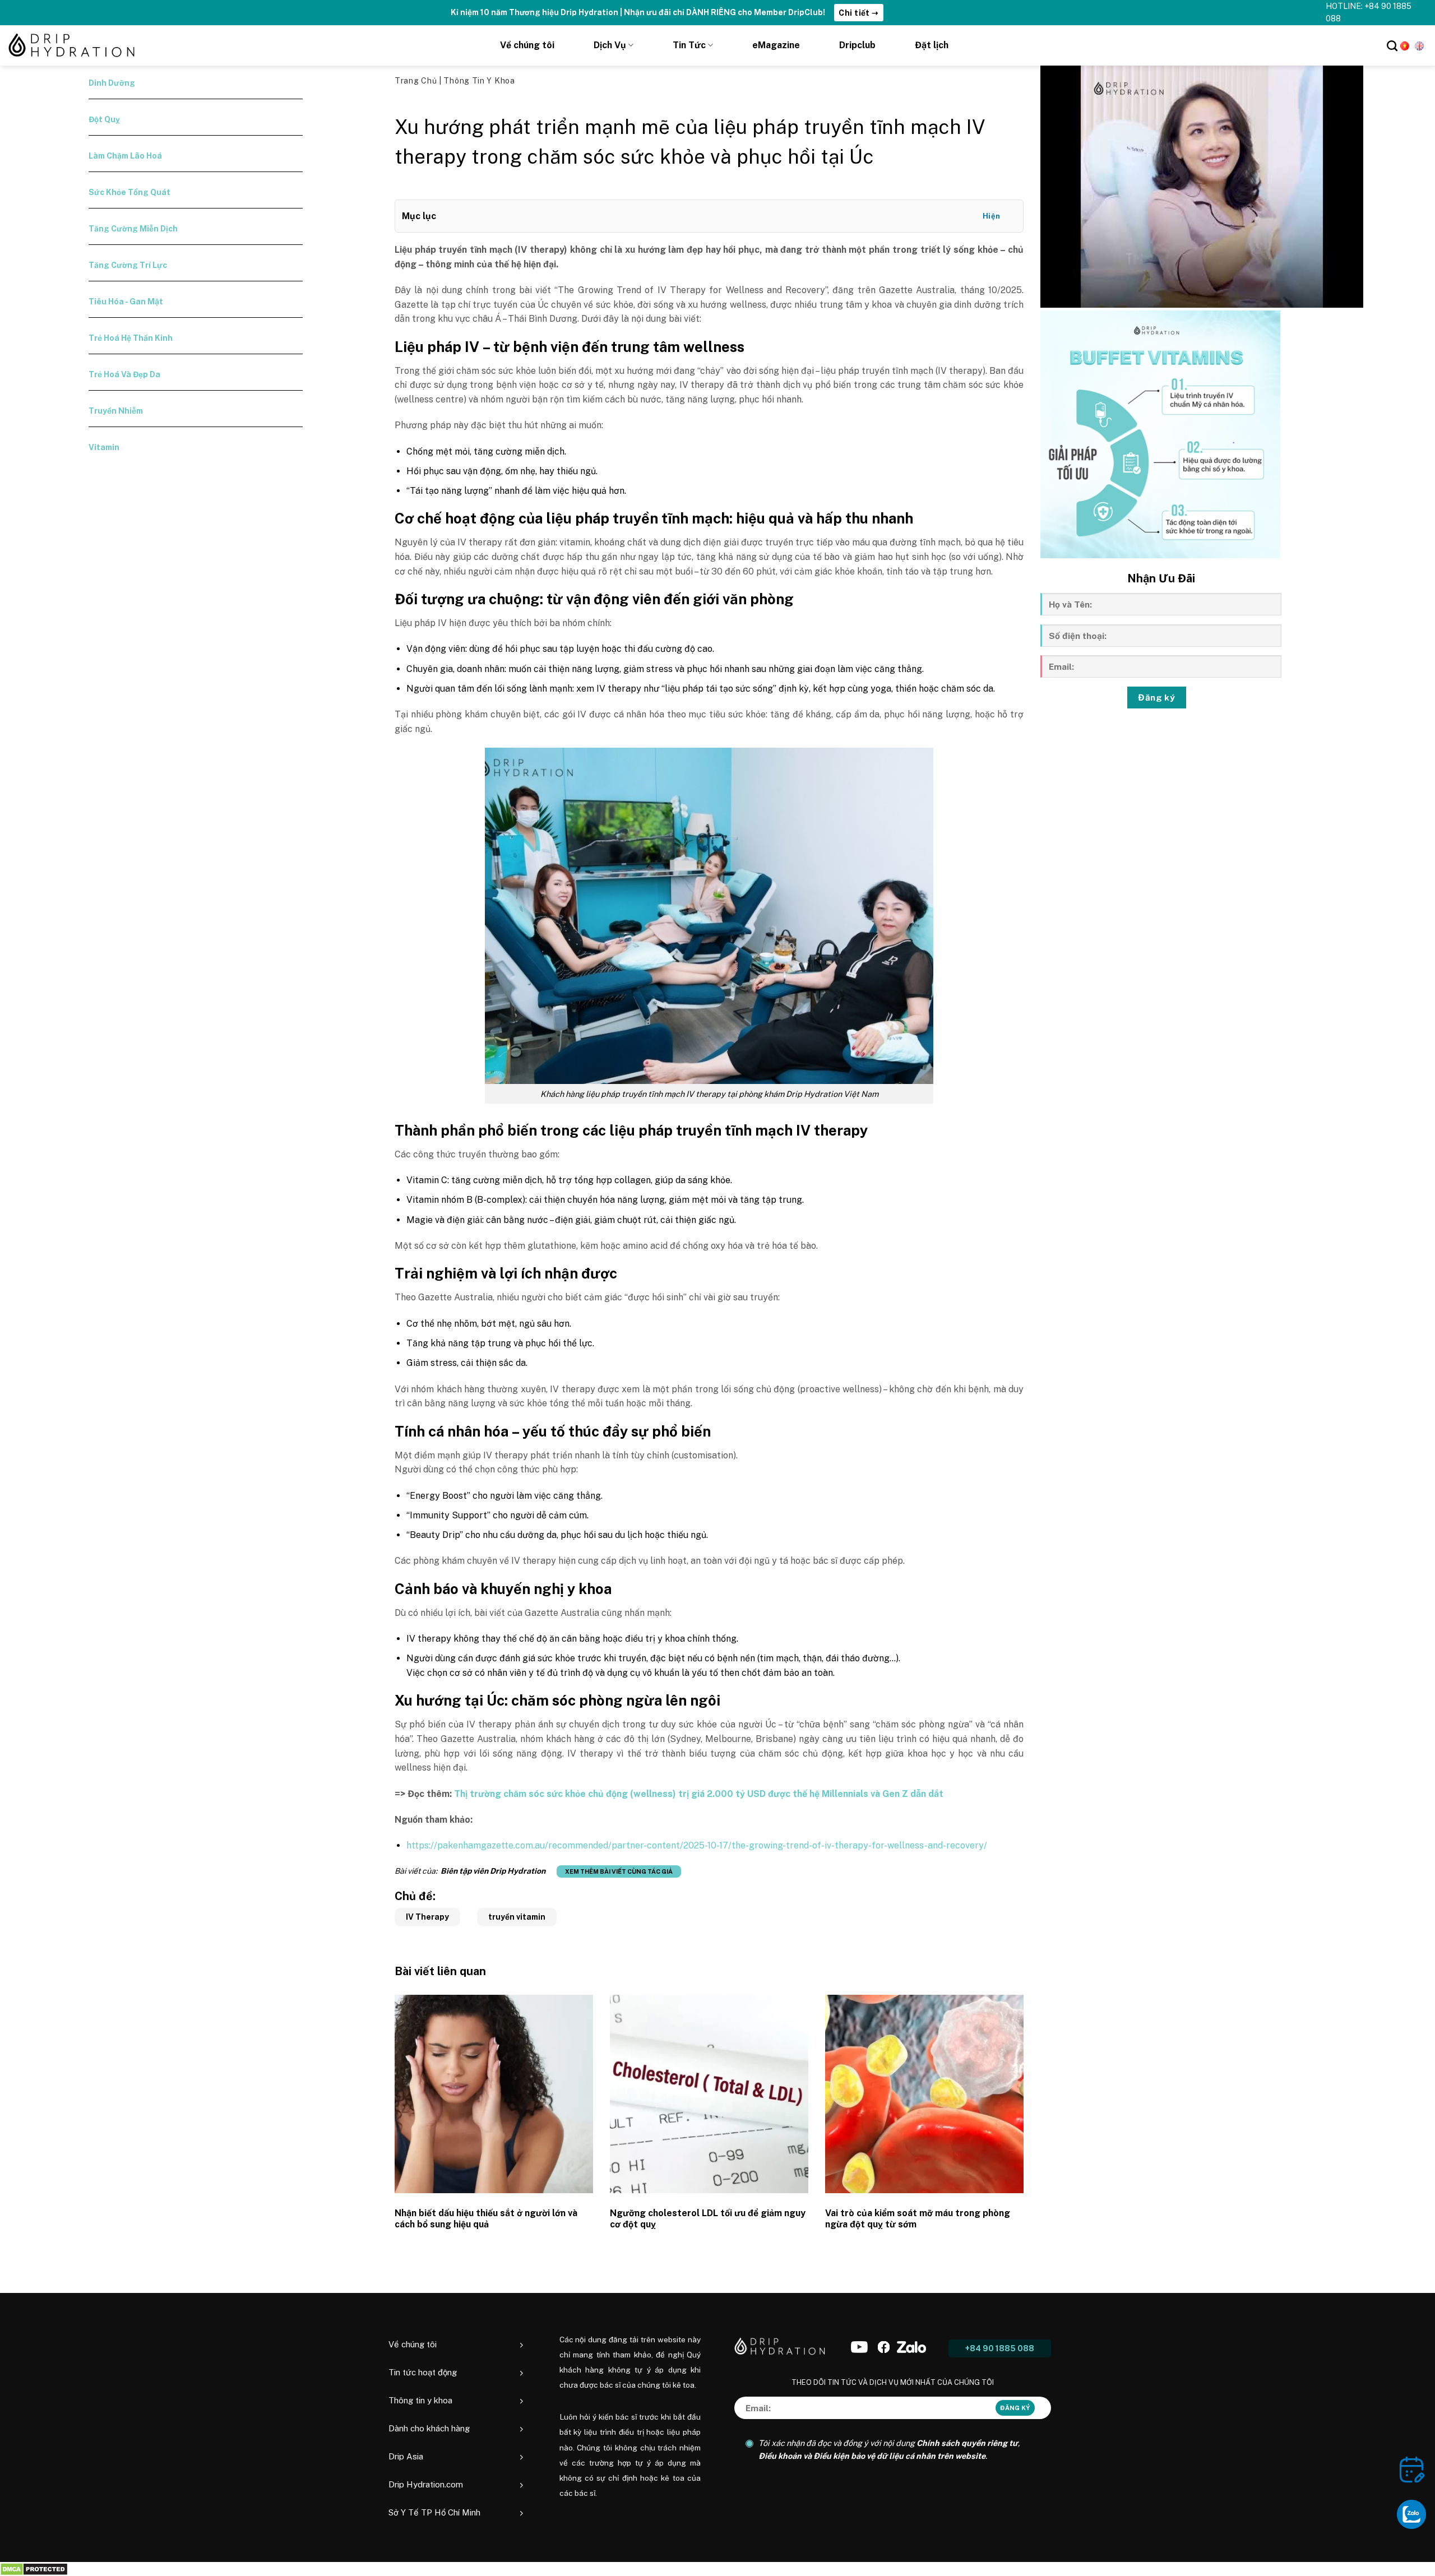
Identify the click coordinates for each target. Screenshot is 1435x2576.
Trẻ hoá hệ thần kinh (131, 338)
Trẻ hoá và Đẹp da (124, 374)
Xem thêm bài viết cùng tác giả (619, 1871)
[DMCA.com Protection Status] (34, 2569)
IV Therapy (427, 1917)
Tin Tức (689, 45)
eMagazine (776, 45)
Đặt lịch (932, 45)
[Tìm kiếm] (1392, 46)
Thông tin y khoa (479, 81)
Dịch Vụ (610, 45)
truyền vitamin (517, 1917)
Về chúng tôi (527, 45)
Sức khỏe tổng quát (129, 192)
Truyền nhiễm (116, 411)
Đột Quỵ (104, 119)
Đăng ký (1156, 697)
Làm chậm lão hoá (125, 156)
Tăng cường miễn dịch (133, 229)
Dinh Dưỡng (112, 83)
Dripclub (857, 45)
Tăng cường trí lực (128, 265)
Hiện (992, 216)
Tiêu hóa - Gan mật (126, 302)
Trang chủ (417, 81)
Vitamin (104, 447)
